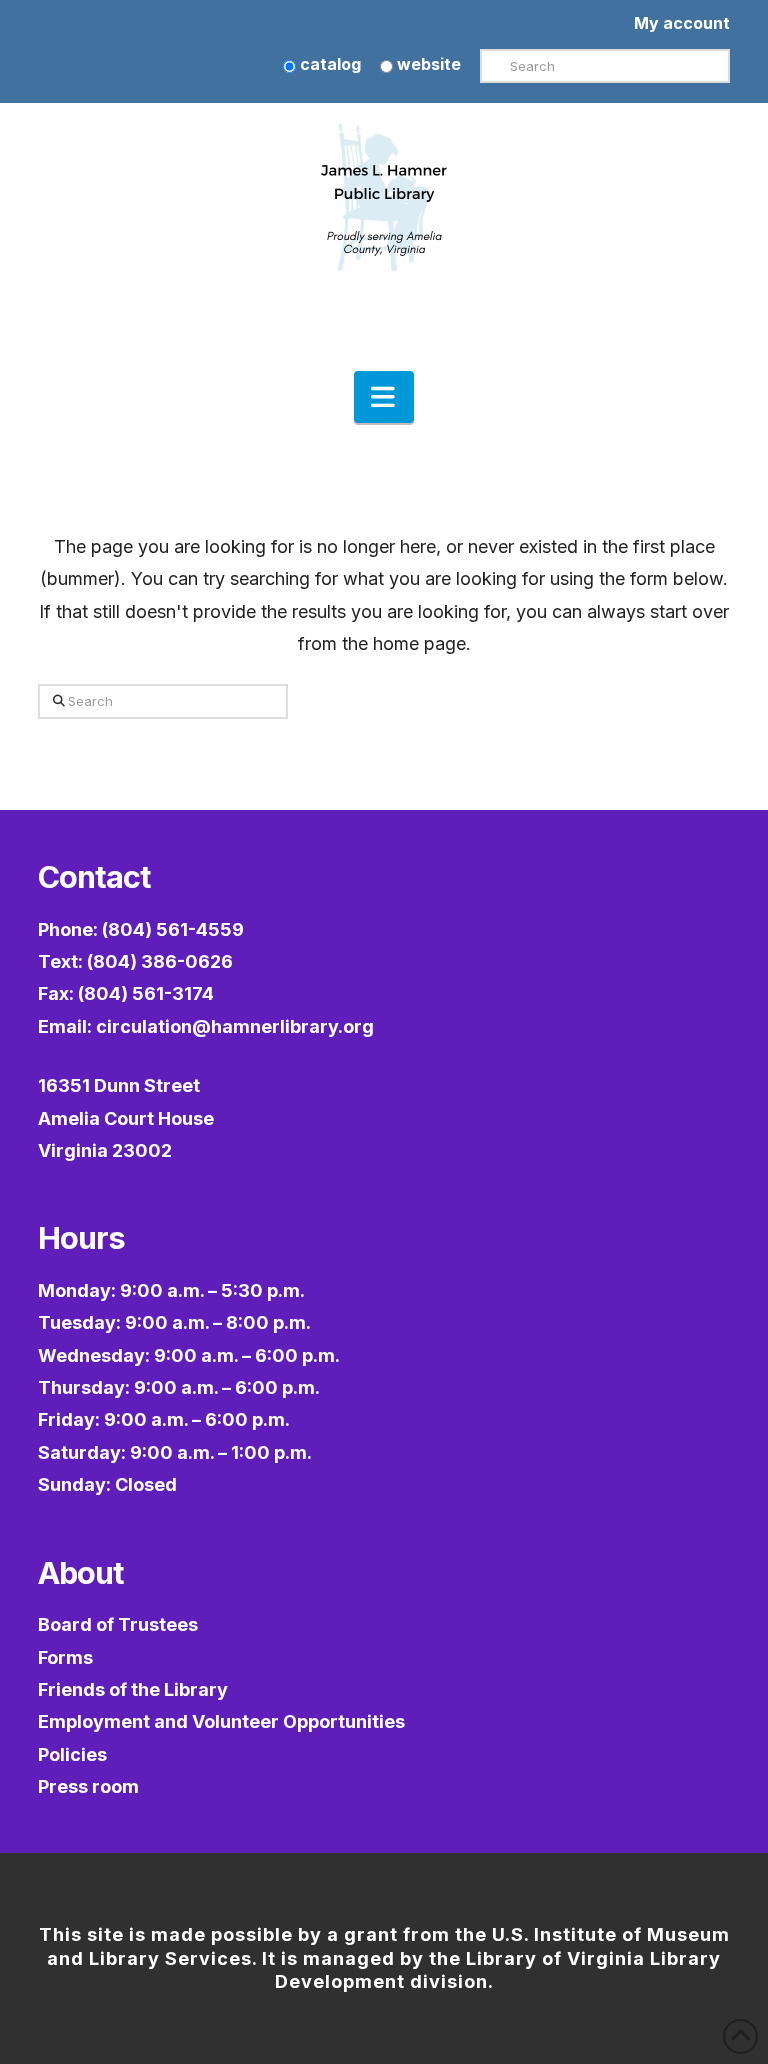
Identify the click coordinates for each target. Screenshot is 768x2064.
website (427, 64)
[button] (384, 397)
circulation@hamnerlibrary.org (235, 1026)
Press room (88, 1786)
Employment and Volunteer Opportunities (221, 1721)
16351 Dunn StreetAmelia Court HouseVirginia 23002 (126, 1118)
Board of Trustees (118, 1624)
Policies (72, 1754)
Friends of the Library (133, 1689)
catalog (328, 64)
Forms (65, 1657)
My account (682, 23)
